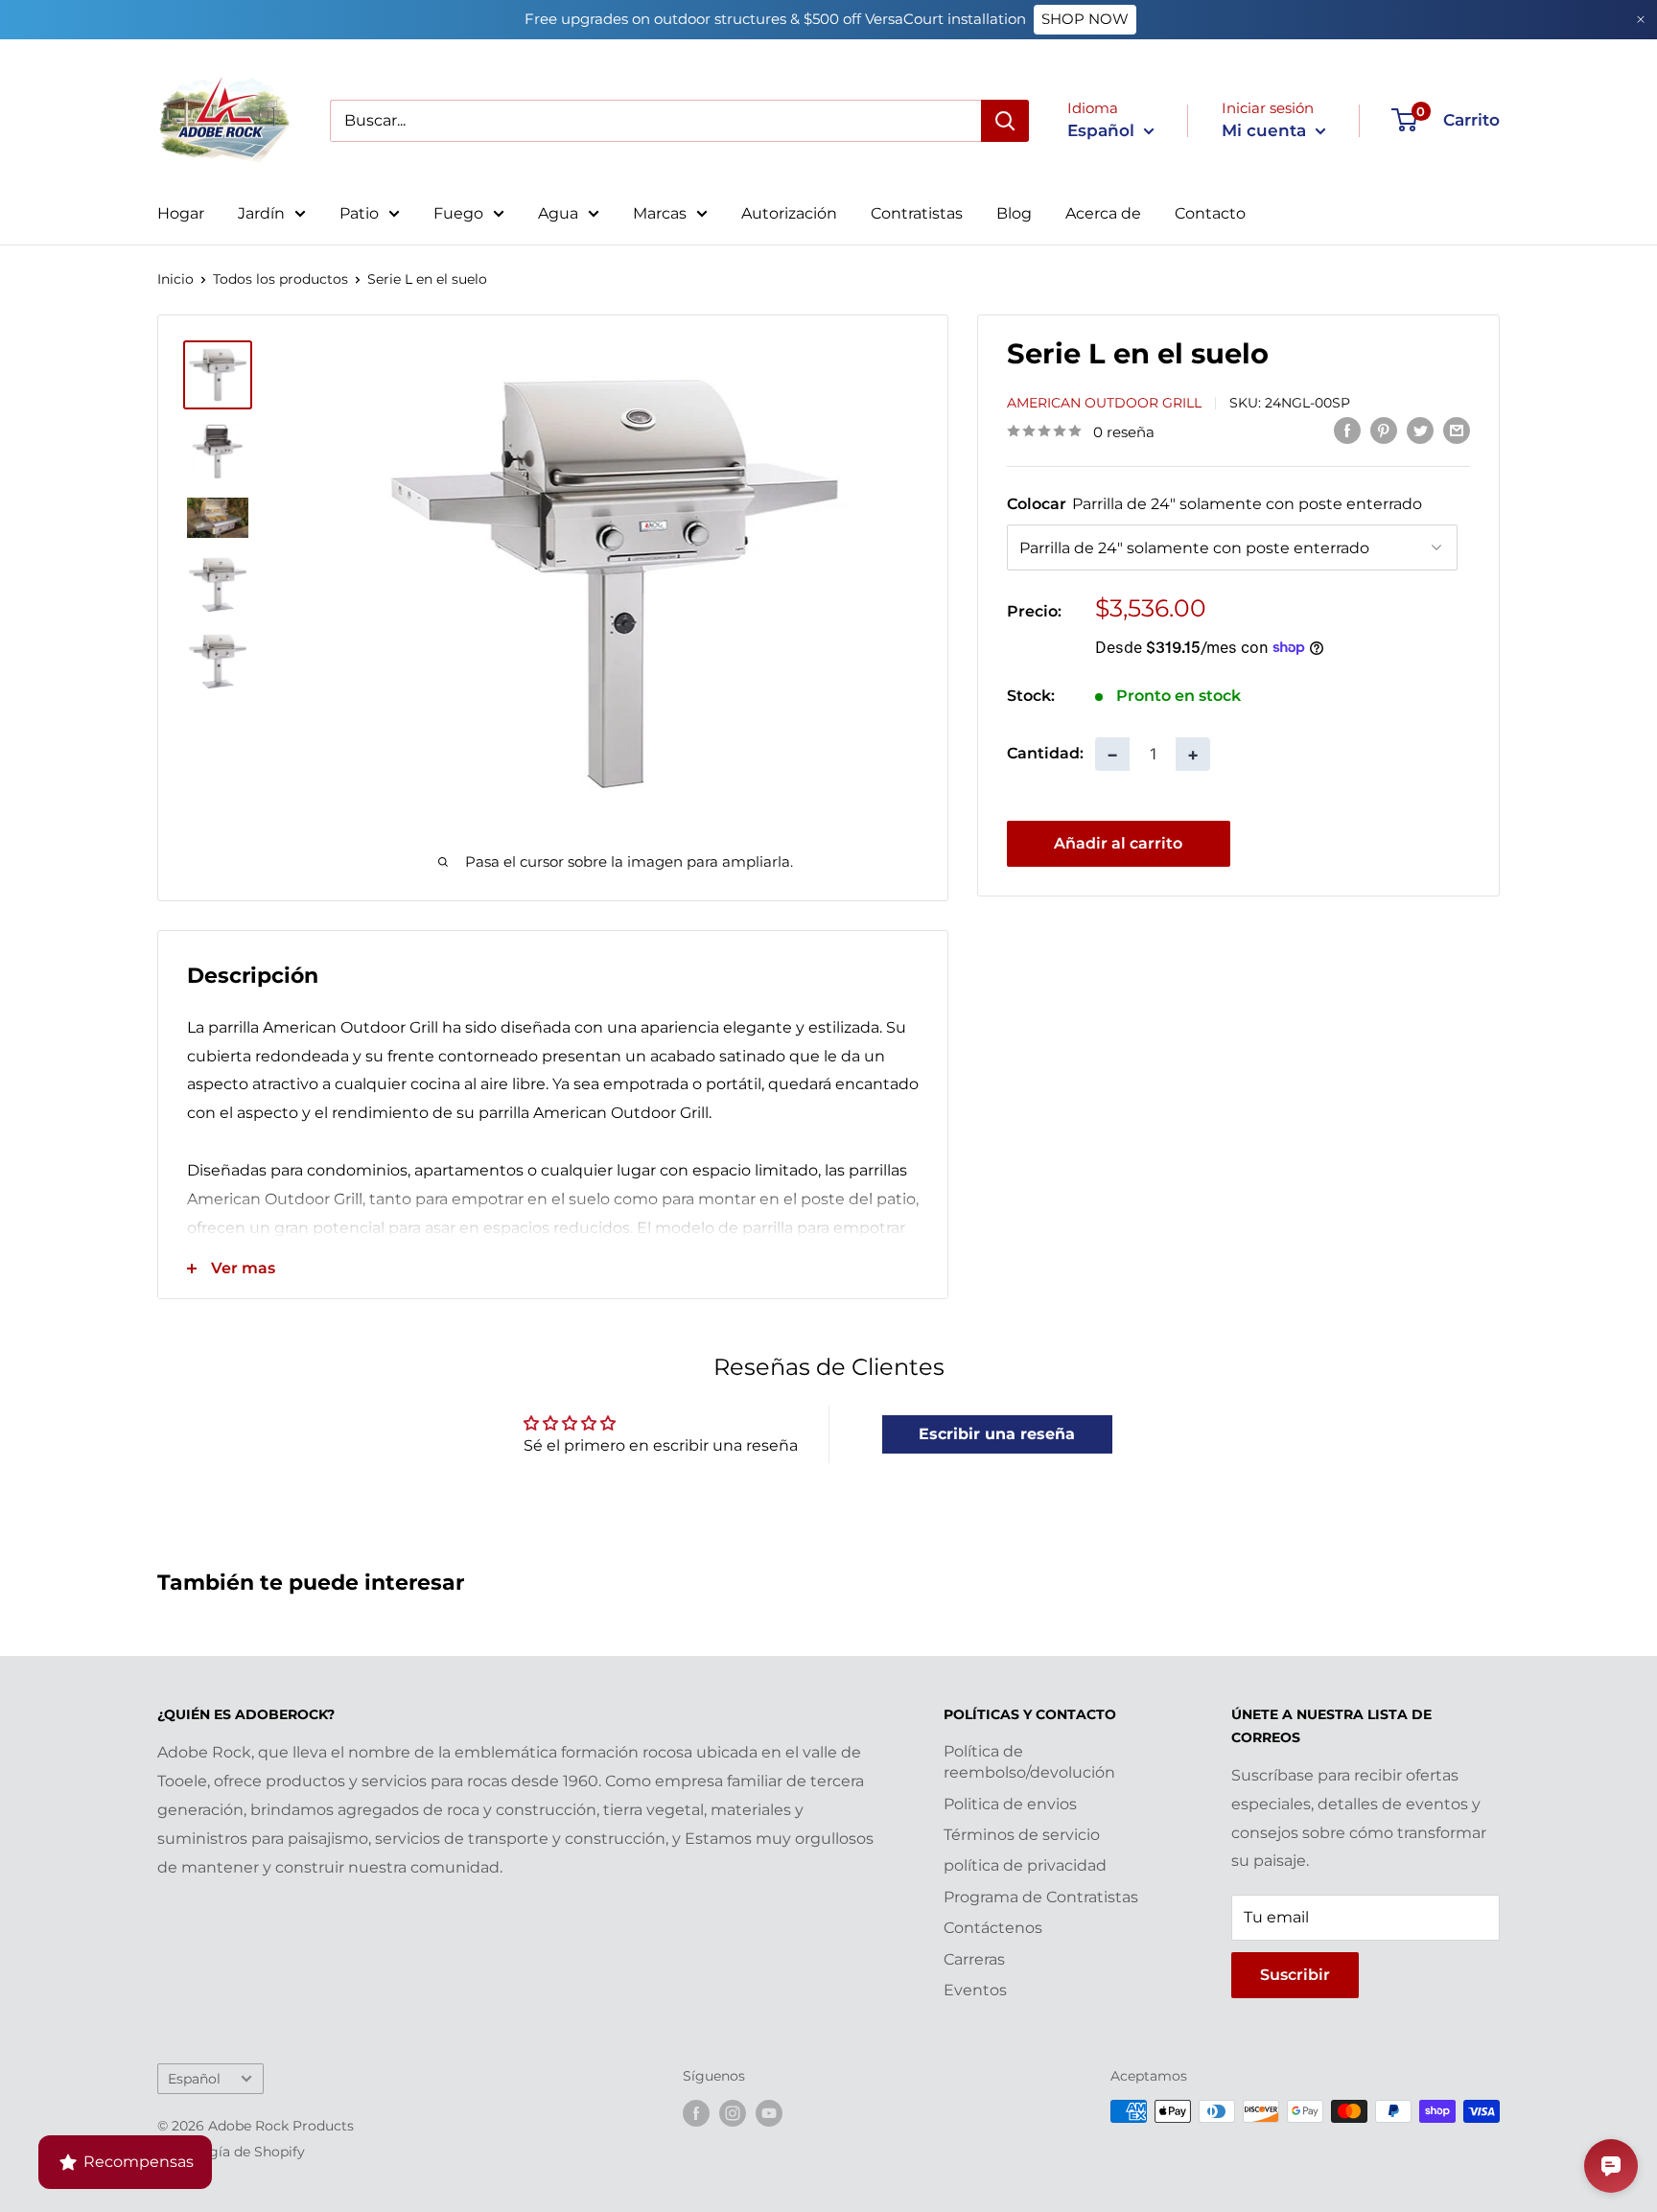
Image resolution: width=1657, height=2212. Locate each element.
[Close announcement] (1641, 20)
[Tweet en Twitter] (1420, 430)
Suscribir (1295, 1975)
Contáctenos (993, 1928)
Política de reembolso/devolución (1029, 1762)
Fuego (458, 213)
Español (194, 2079)
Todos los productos (280, 279)
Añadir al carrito (1118, 842)
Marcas (660, 213)
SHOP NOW (1085, 19)
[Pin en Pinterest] (1384, 430)
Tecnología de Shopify (231, 2152)
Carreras (974, 1959)
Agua (558, 213)
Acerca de (1103, 213)
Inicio (175, 279)
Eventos (975, 1990)
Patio (359, 213)
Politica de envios (1010, 1804)
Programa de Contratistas (1041, 1897)
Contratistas (917, 213)
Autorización (789, 213)
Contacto (1210, 213)
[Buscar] (1005, 121)
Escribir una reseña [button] (997, 1434)
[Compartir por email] (1457, 430)
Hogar (181, 213)
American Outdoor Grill (1104, 402)
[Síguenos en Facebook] (696, 2113)
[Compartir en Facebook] (1347, 430)
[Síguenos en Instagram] (733, 2113)
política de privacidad (1025, 1865)
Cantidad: (1045, 753)
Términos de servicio (1022, 1835)
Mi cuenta (1266, 130)
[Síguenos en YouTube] (769, 2113)
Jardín (261, 213)
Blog (1014, 213)
